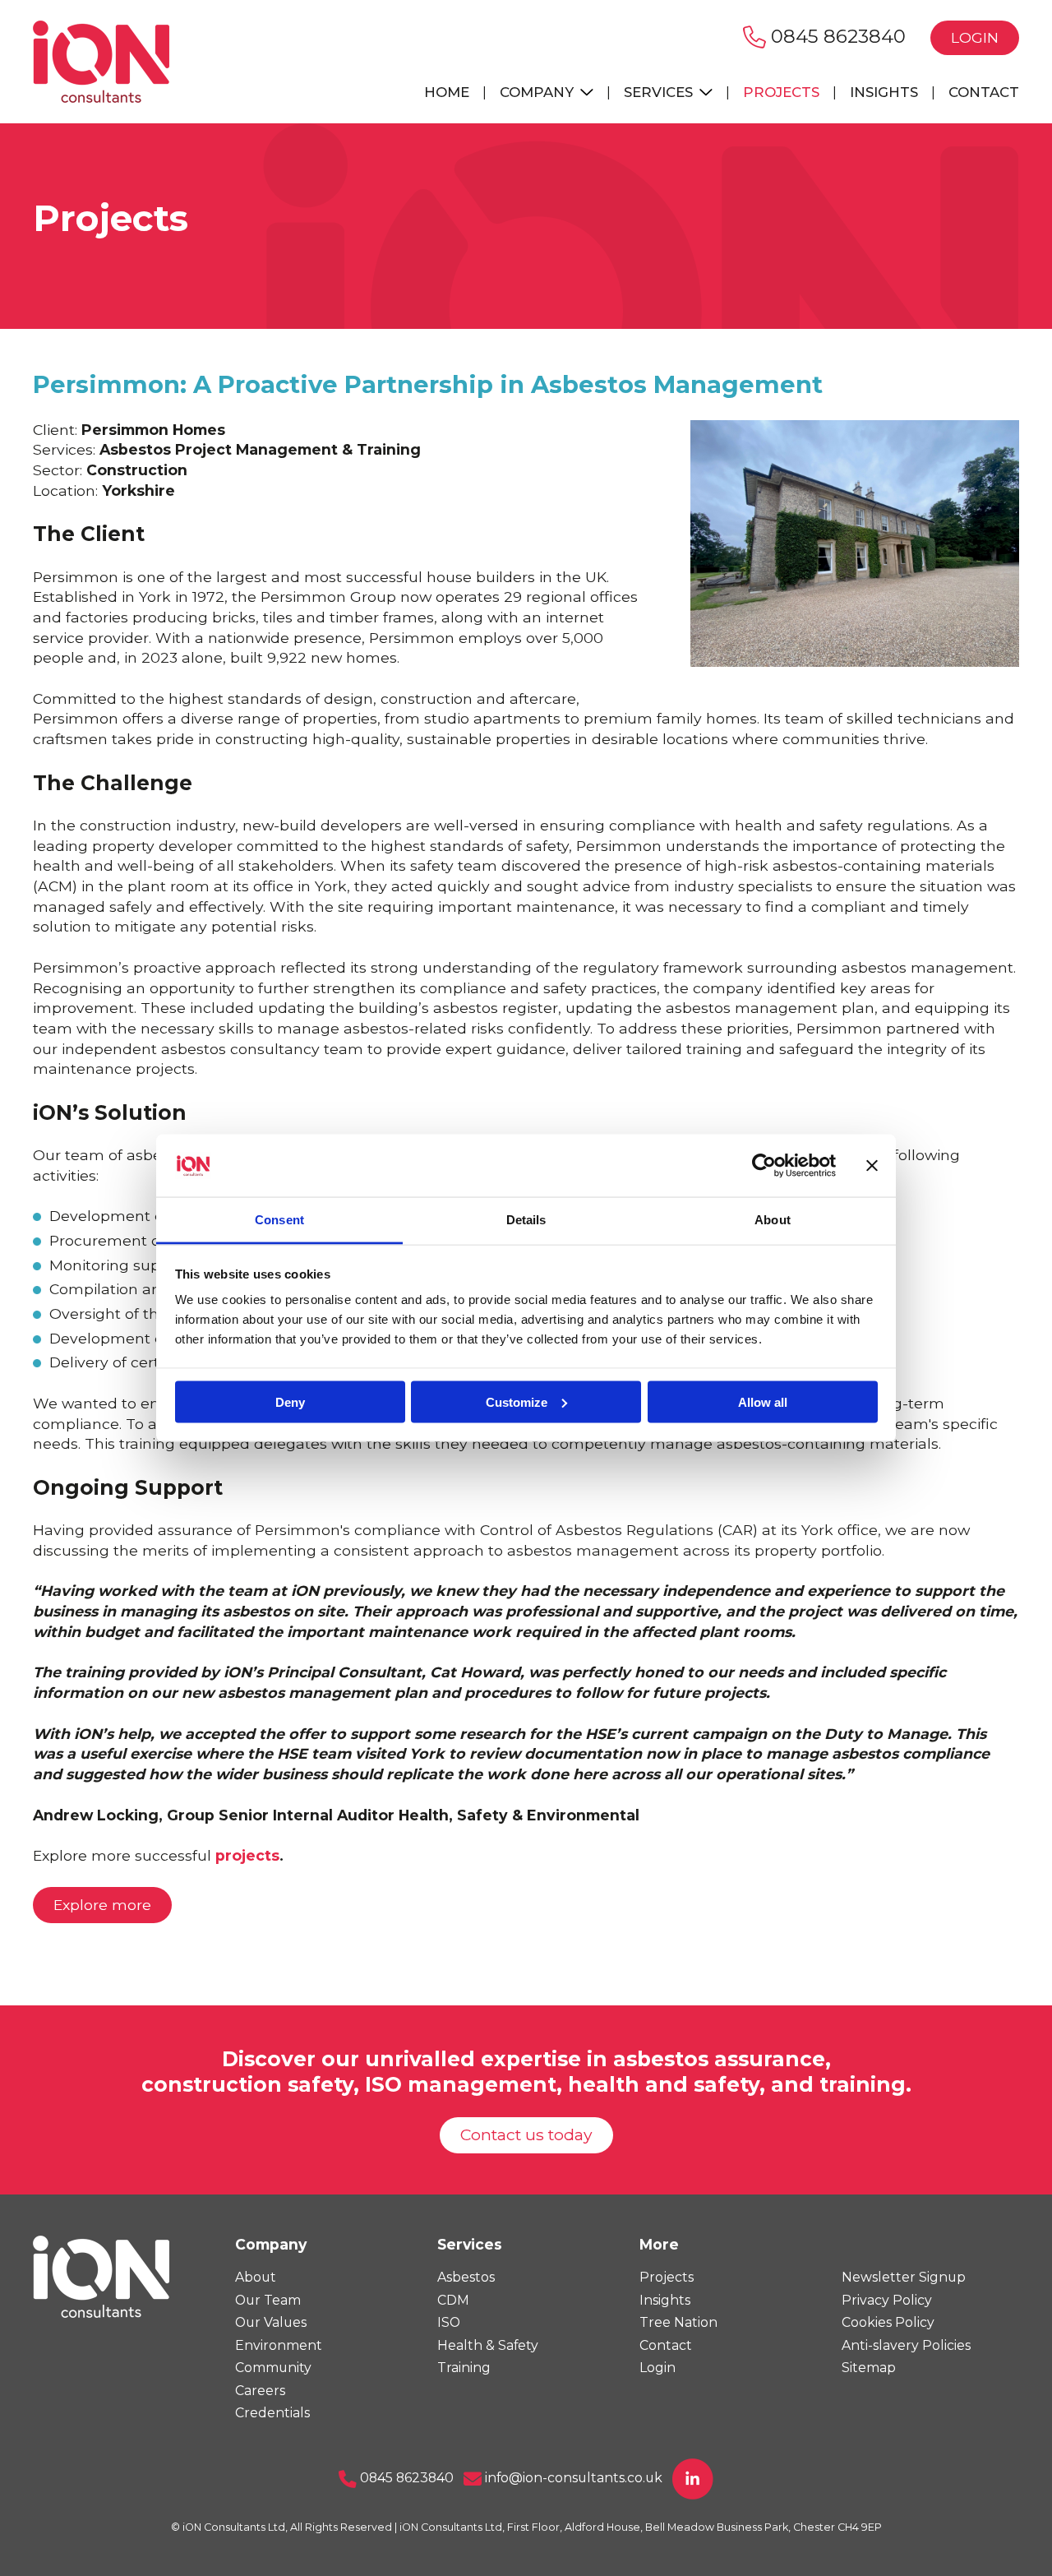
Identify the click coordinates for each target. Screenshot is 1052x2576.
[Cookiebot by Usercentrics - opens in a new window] (764, 1166)
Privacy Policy (887, 2300)
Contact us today (526, 2134)
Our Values (271, 2322)
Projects (781, 92)
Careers (260, 2391)
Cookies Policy (888, 2322)
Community (273, 2368)
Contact (984, 92)
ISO (449, 2322)
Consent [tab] (279, 1220)
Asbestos (466, 2277)
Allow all (763, 1401)
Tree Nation (678, 2322)
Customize (517, 1401)
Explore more (102, 1905)
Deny (290, 1401)
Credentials (272, 2413)
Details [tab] (526, 1220)
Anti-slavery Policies (906, 2345)
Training (464, 2368)
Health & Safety (488, 2345)
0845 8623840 (836, 36)
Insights (884, 92)
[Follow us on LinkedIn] (693, 2478)
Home (447, 92)
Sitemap (869, 2368)
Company (539, 92)
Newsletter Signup (904, 2277)
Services (660, 92)
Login (975, 37)
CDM (453, 2300)
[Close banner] (872, 1166)
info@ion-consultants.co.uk (572, 2478)
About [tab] (773, 1220)
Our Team (268, 2300)
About (256, 2277)
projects (247, 1855)
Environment (279, 2345)
